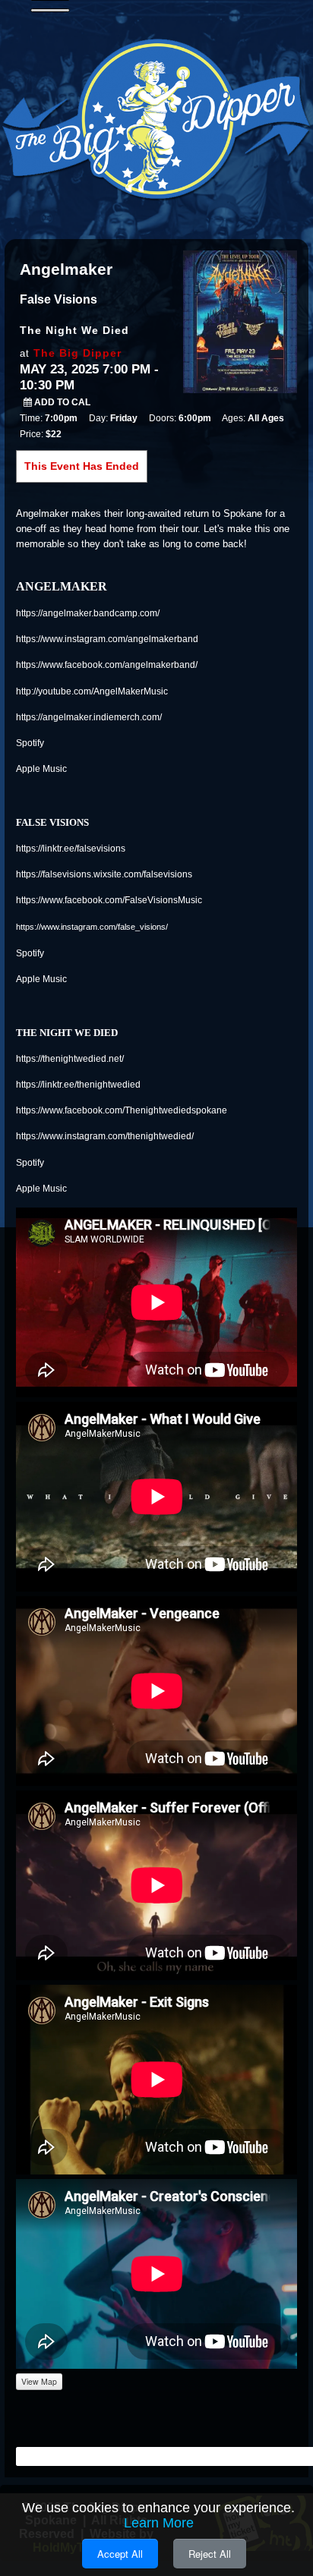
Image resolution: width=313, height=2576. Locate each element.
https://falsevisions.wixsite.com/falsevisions (104, 874)
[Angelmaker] (240, 320)
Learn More (159, 2523)
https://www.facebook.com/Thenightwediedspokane (122, 1110)
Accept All (120, 2554)
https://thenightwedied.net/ (70, 1059)
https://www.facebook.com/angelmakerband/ (107, 665)
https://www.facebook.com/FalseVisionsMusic (109, 900)
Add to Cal (61, 402)
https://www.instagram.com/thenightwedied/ (105, 1136)
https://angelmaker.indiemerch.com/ (89, 717)
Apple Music (41, 769)
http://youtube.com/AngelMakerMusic (92, 691)
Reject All (210, 2554)
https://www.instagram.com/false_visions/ (92, 927)
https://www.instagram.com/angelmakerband (107, 639)
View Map (39, 2381)
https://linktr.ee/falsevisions (71, 849)
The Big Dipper (77, 353)
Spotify (30, 743)
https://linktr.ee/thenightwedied (78, 1085)
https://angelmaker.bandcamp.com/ (88, 613)
